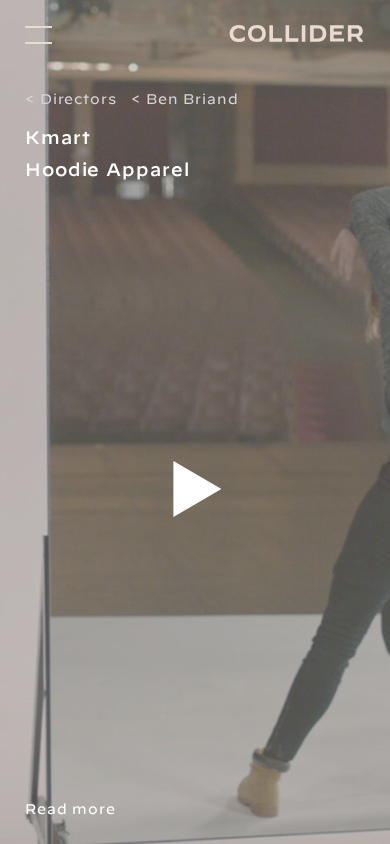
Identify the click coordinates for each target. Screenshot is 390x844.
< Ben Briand (185, 99)
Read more (70, 809)
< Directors (71, 99)
